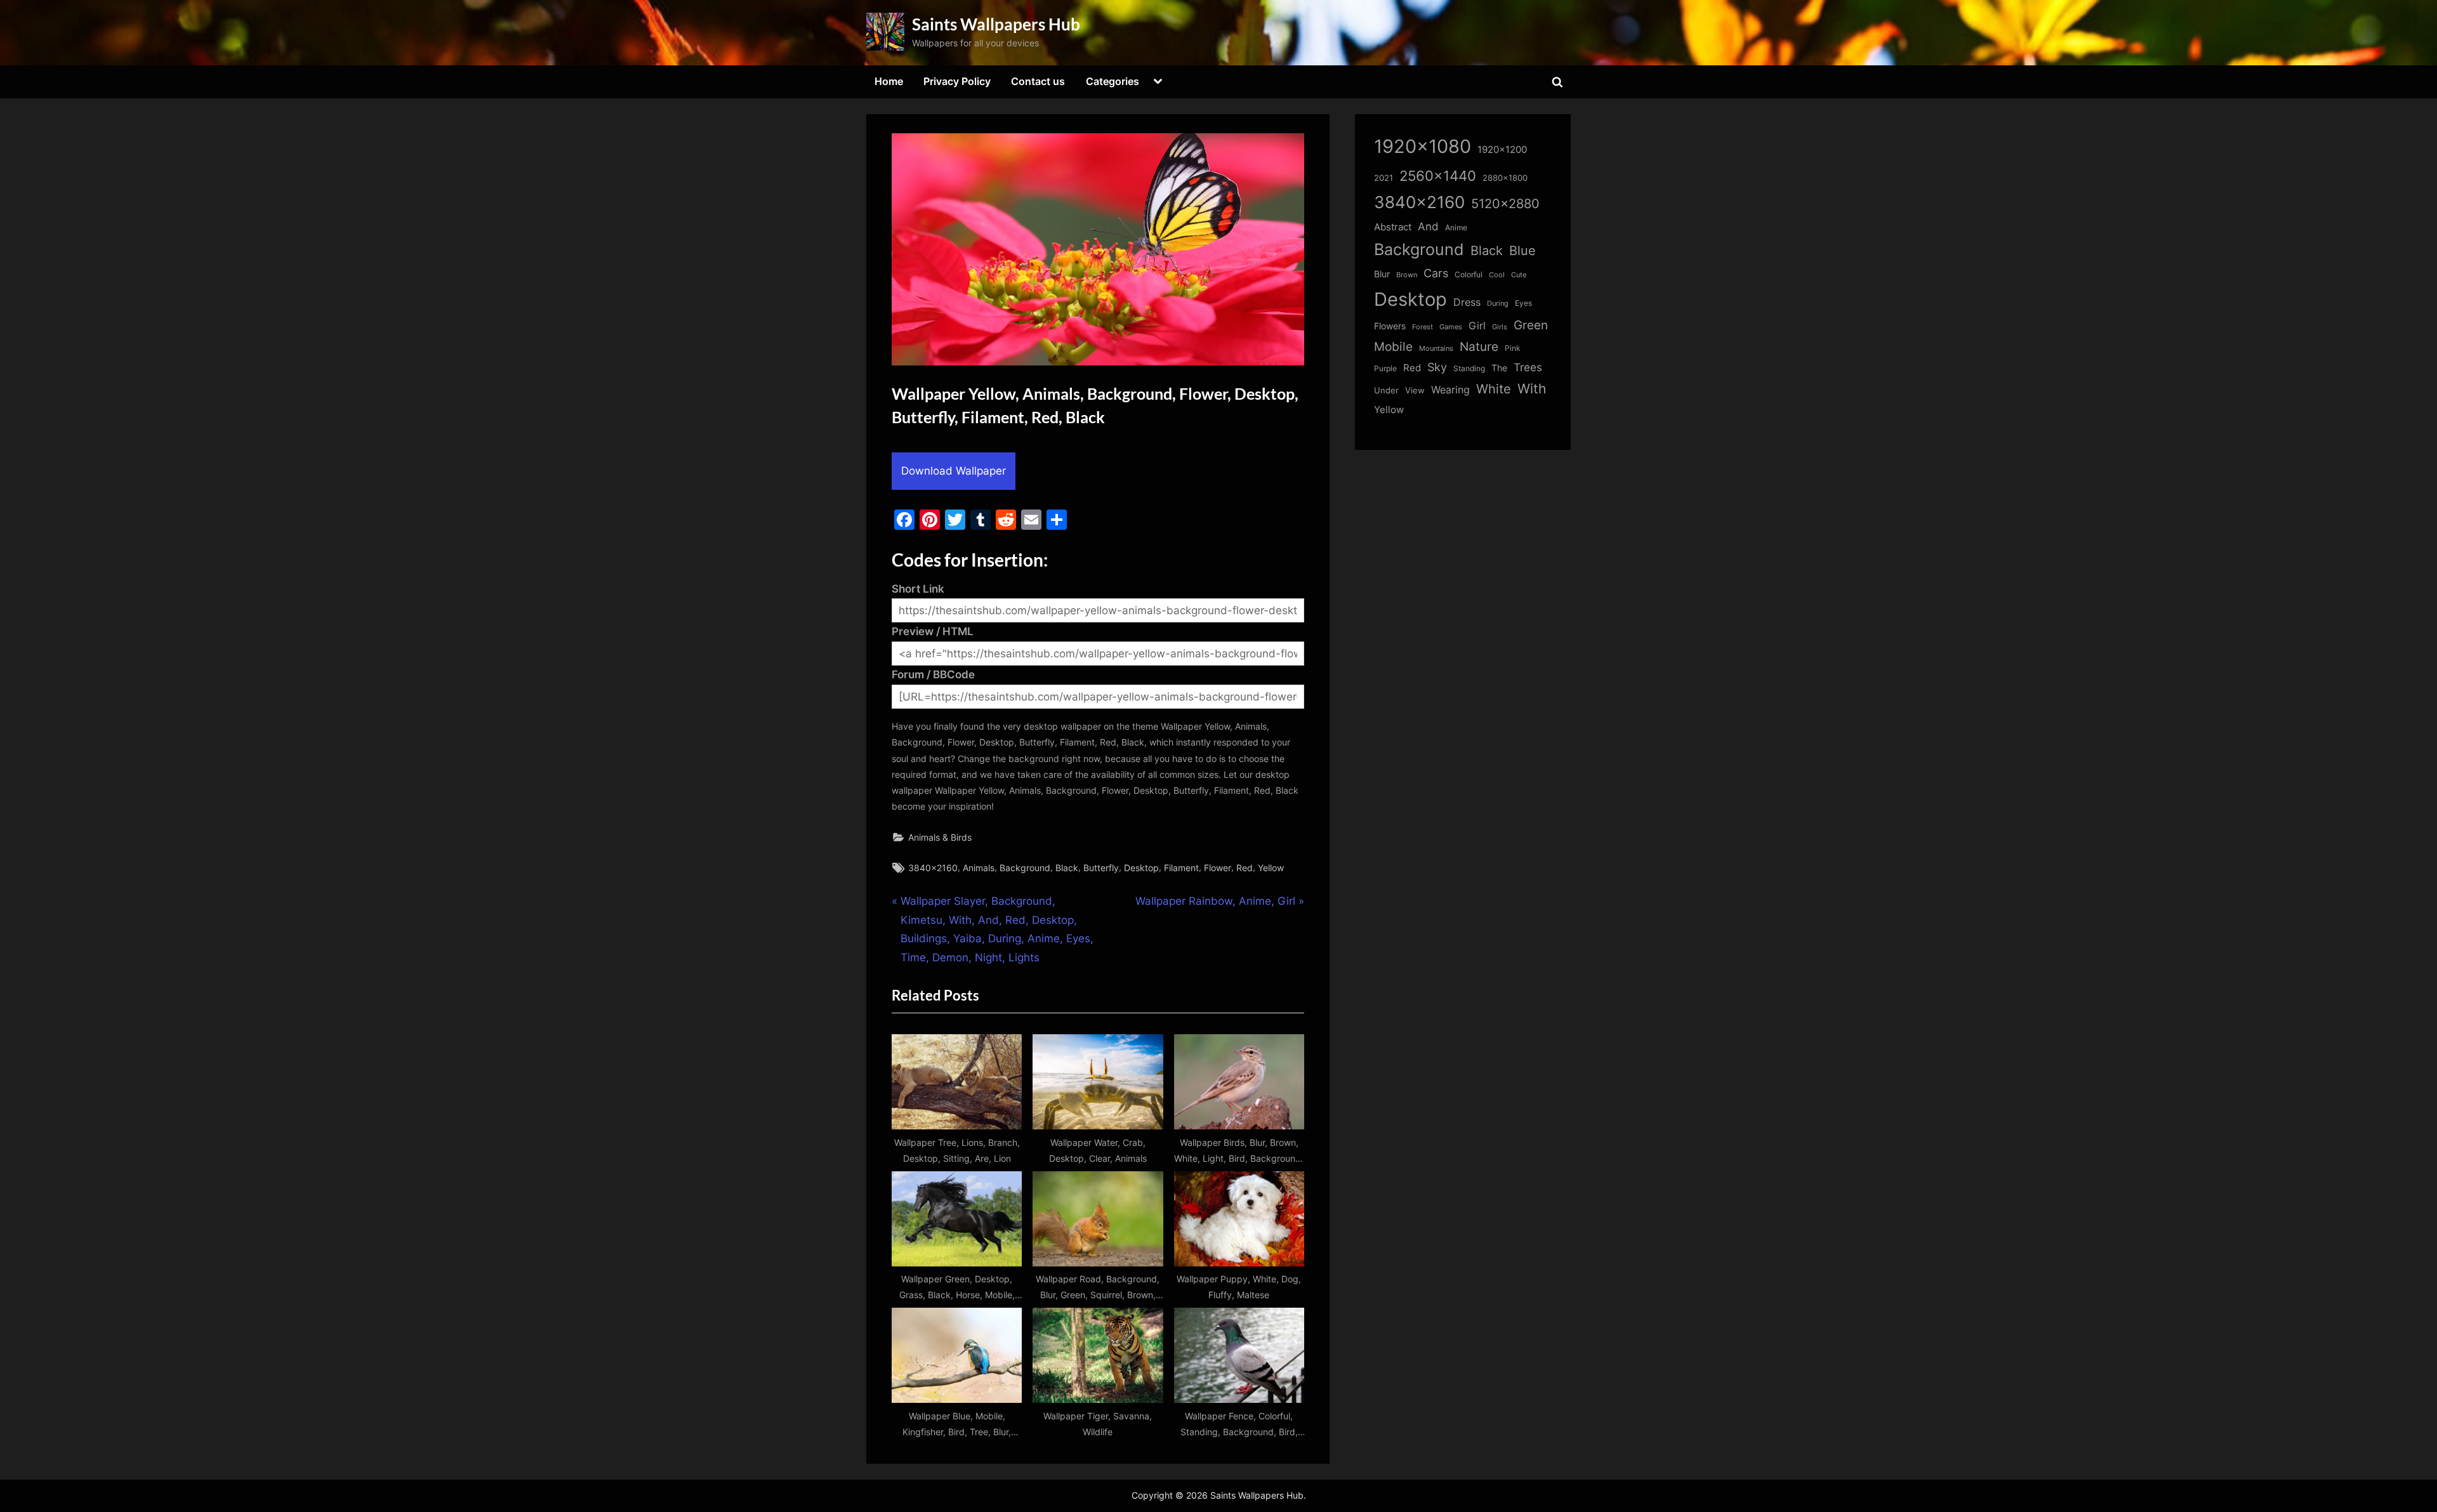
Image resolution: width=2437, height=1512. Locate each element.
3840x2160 (933, 868)
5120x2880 (1505, 204)
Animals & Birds (940, 837)
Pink (1513, 348)
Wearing (1450, 390)
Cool (1497, 275)
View (1415, 391)
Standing (1469, 368)
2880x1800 (1505, 178)
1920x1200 (1502, 150)
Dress (1467, 302)
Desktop (1141, 868)
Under (1386, 390)
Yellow (1271, 868)
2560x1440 (1438, 175)
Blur (1382, 274)
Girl (1477, 326)
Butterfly (1101, 868)
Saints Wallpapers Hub (996, 24)
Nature (1479, 347)
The (1499, 368)
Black (1067, 868)
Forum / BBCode (933, 674)
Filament (1181, 868)
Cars (1436, 273)
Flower (1218, 868)
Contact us (1038, 81)
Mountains (1436, 349)
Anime (1456, 227)
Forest (1423, 327)
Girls (1500, 327)
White (1494, 389)
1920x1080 (1423, 146)
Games (1451, 327)
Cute (1519, 275)
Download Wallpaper (954, 471)
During (1498, 303)
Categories (1113, 81)
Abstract (1393, 227)
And (1428, 226)
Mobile (1393, 346)
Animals (979, 868)
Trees (1528, 367)
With (1532, 389)
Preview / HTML (933, 631)
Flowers (1390, 326)
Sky (1437, 367)
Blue (1522, 250)
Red (1245, 868)
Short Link (918, 589)
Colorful (1469, 274)
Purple (1385, 369)
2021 (1384, 178)
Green (1531, 325)
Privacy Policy (957, 81)
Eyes (1523, 303)
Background (1025, 868)
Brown (1407, 275)
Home (889, 81)
